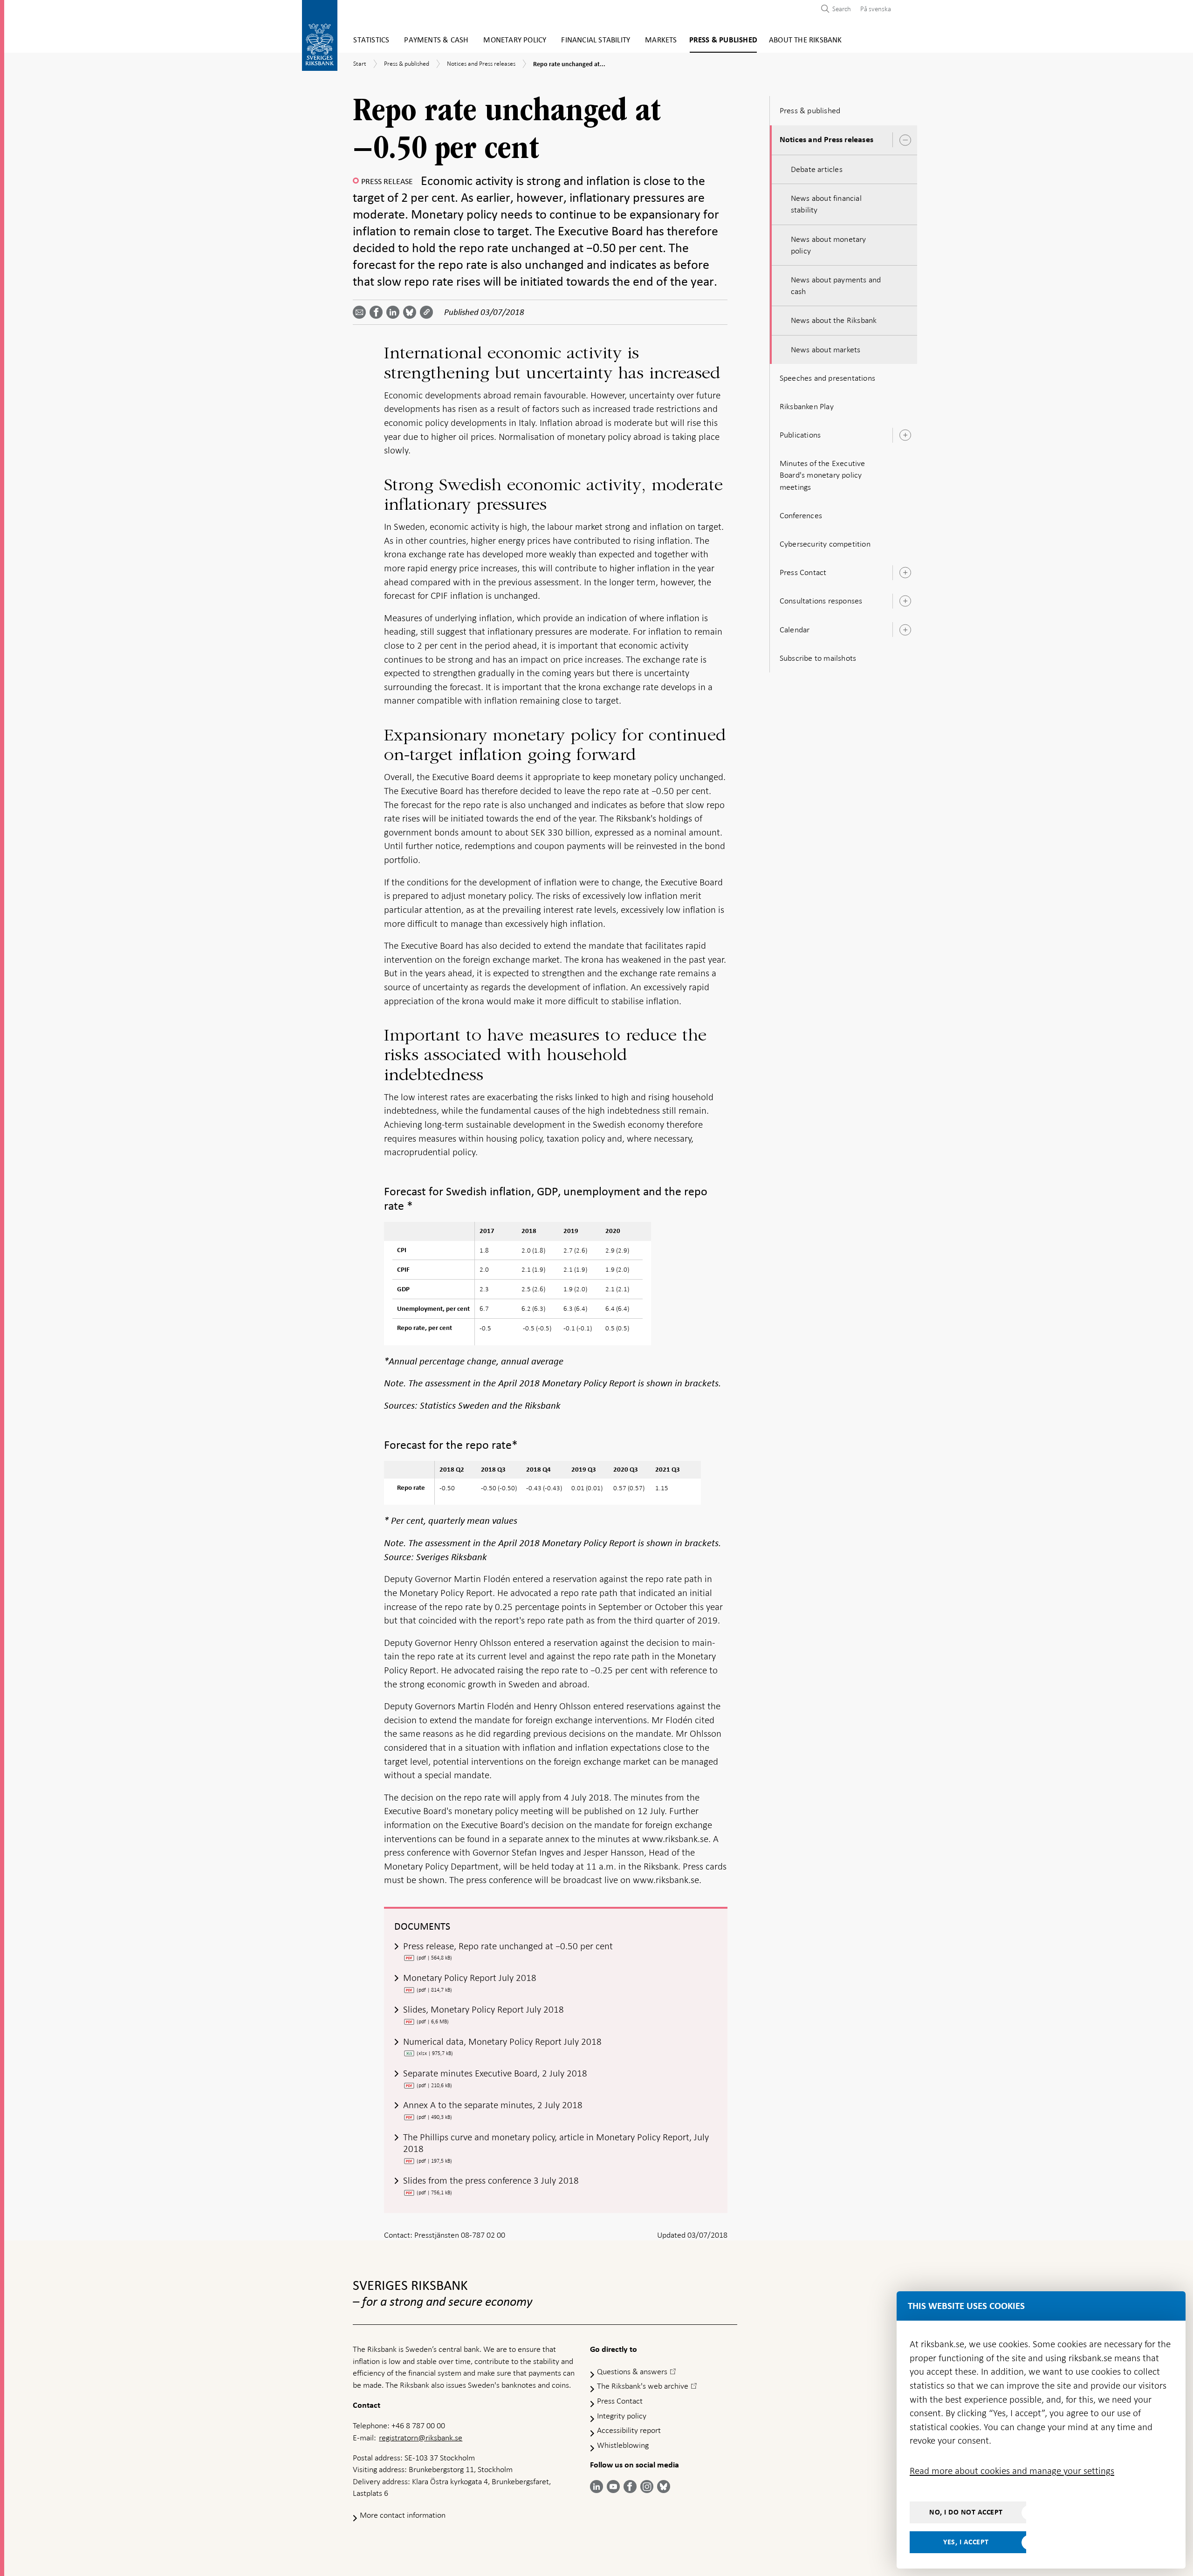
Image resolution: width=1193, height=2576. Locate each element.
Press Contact (803, 572)
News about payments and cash (836, 285)
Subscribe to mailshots (818, 658)
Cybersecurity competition (825, 544)
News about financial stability (826, 204)
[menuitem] (873, 9)
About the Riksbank (806, 40)
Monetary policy (515, 40)
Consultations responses (821, 601)
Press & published (723, 40)
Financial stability (596, 40)
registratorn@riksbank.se (421, 2438)
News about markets (826, 349)
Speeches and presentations (827, 378)
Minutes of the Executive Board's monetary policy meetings (823, 475)
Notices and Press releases (826, 140)
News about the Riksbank (834, 320)
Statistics (371, 40)
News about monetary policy (829, 245)
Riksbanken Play (807, 406)
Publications (800, 435)
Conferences (801, 515)
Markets (661, 40)
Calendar (795, 630)
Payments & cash (436, 40)
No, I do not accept (966, 2512)
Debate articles (817, 169)
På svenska (876, 9)
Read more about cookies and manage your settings (1012, 2471)
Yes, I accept (966, 2542)
